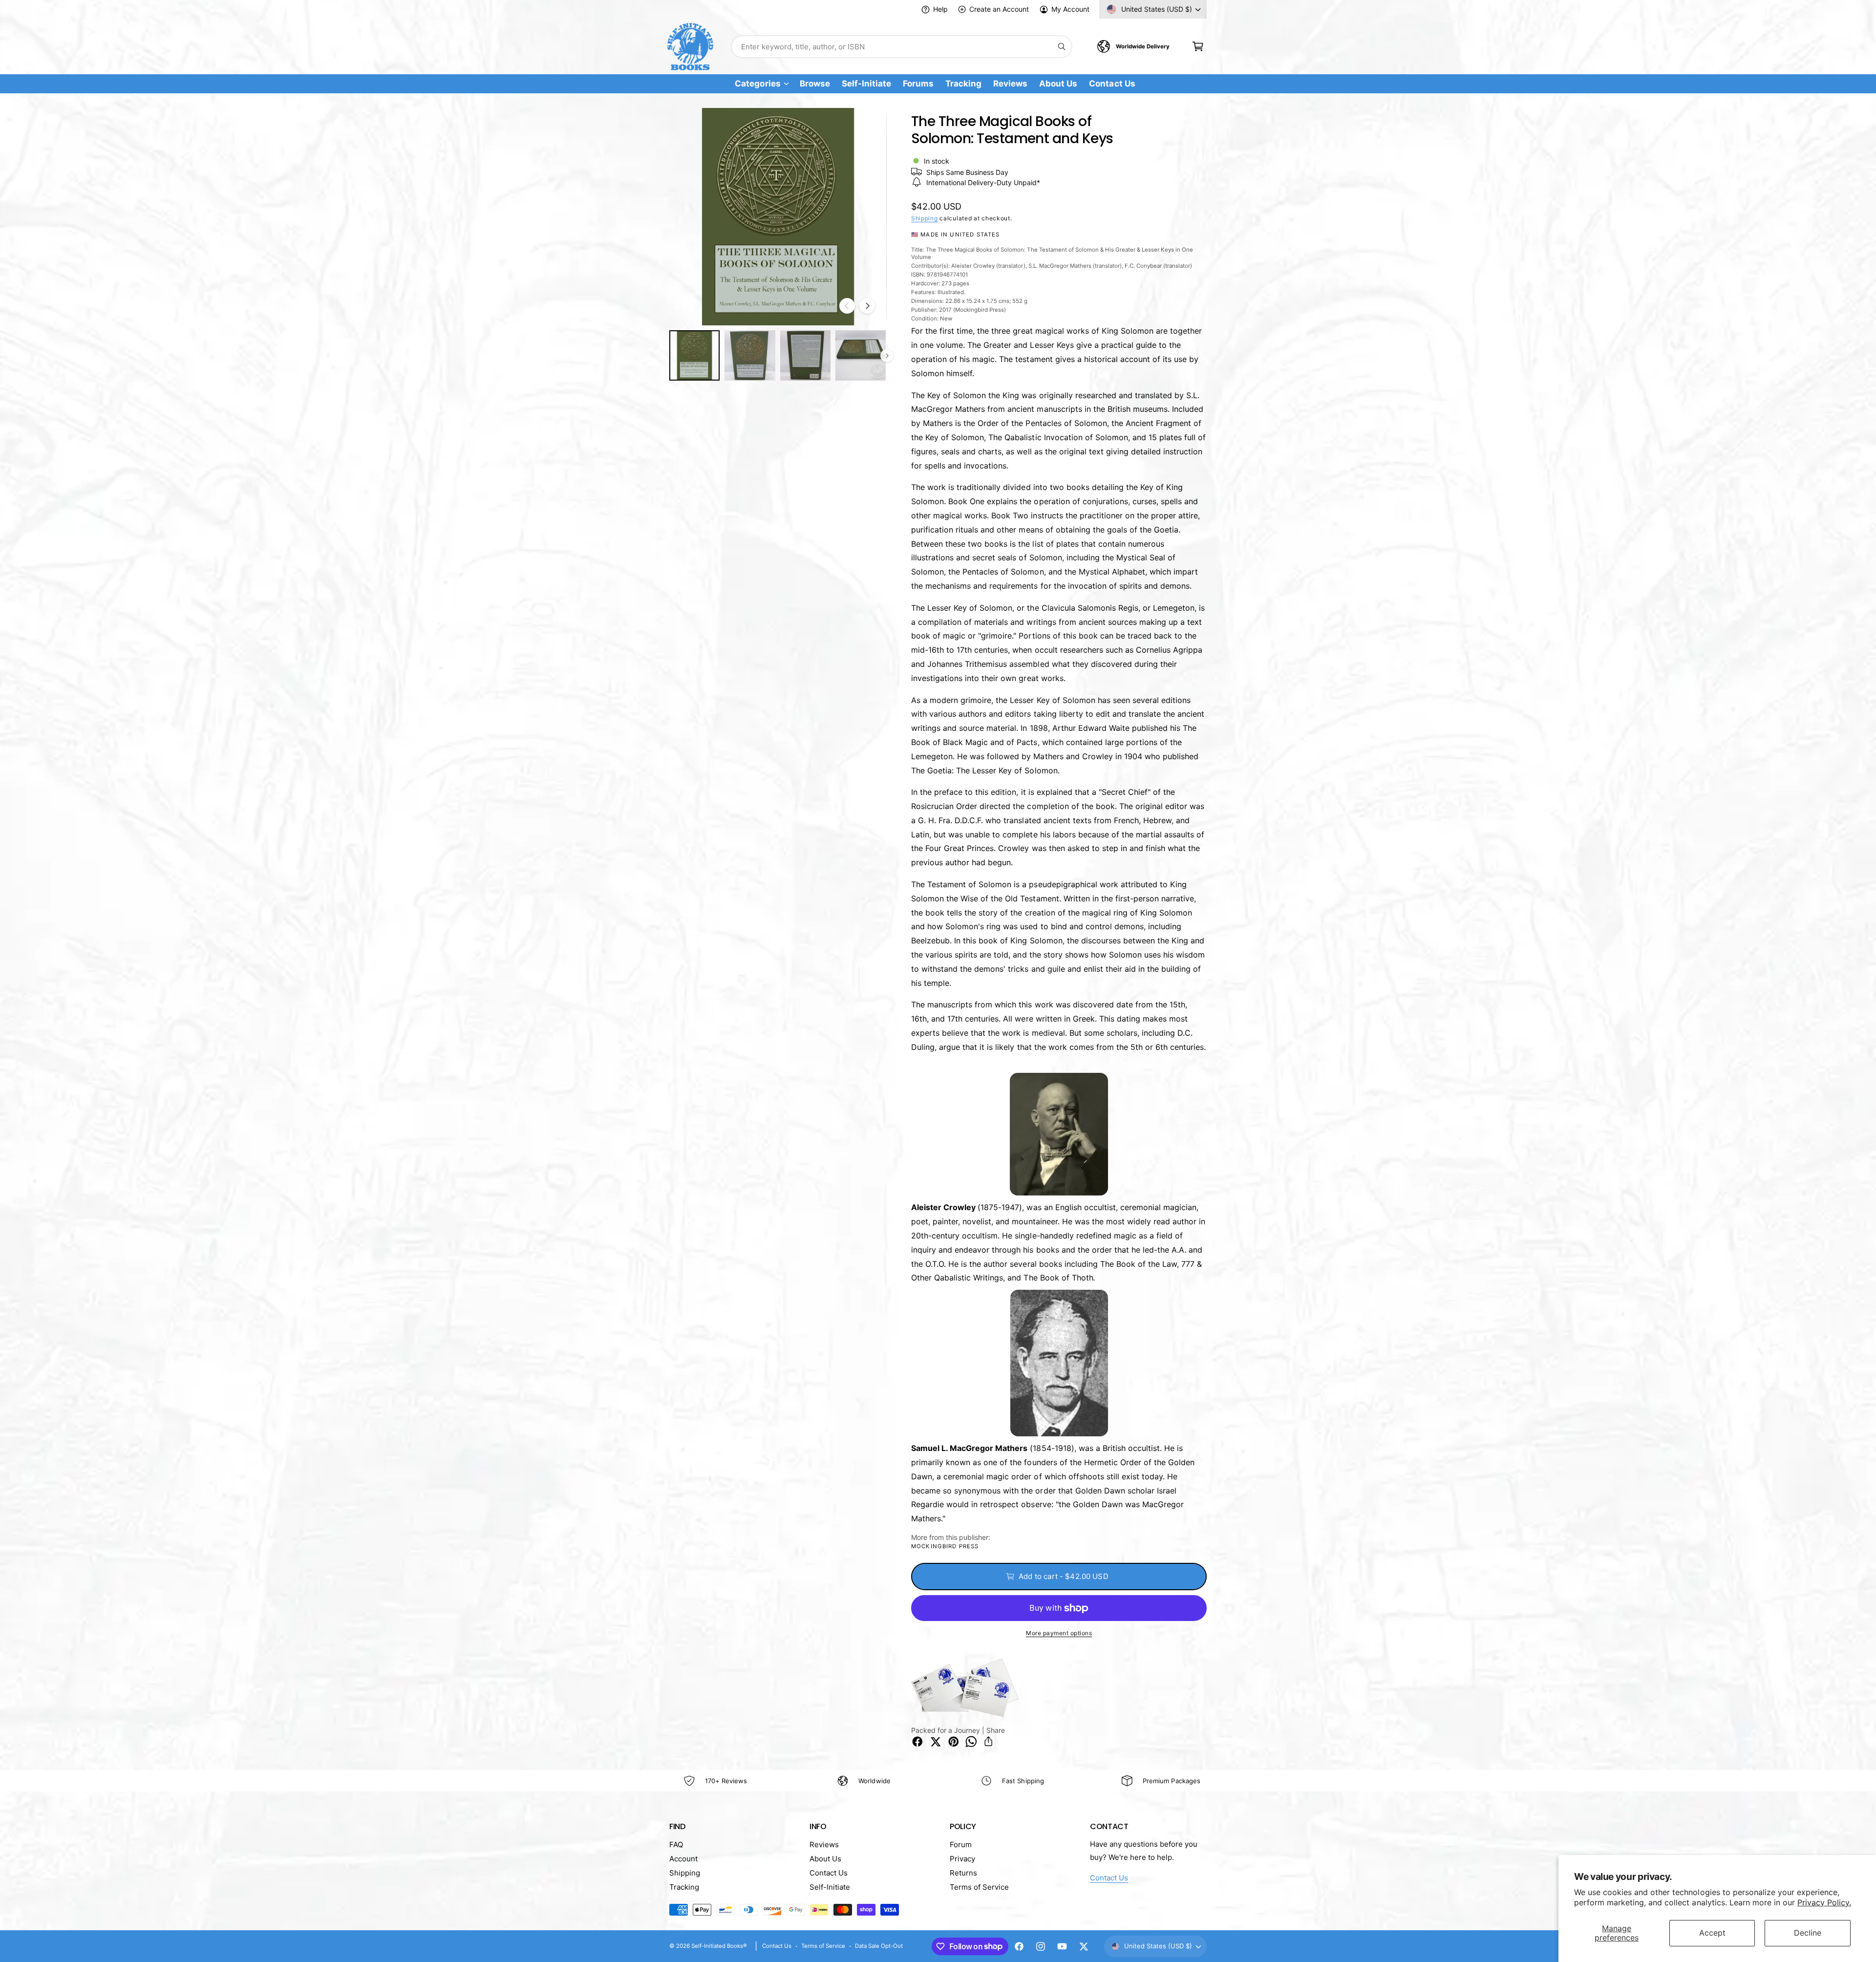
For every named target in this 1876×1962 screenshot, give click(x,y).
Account (683, 1859)
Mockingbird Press (945, 1546)
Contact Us (829, 1873)
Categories (757, 84)
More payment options (1059, 1633)
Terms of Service (979, 1887)
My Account (1070, 9)
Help (940, 9)
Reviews (824, 1845)
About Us (825, 1859)
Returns (963, 1873)
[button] (1198, 47)
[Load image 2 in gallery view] (750, 355)
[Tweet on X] (936, 1742)
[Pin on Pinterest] (954, 1742)
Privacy (962, 1859)
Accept (1712, 1933)
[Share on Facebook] (917, 1742)
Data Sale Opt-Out (879, 1946)
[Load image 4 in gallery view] (861, 355)
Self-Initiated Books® (719, 1946)
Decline (1808, 1933)
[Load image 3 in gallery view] (805, 355)
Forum (961, 1845)
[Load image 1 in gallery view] (694, 355)
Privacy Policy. (1824, 1902)
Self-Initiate (830, 1887)
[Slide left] (847, 306)
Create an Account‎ (999, 9)
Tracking (684, 1887)
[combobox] (902, 47)
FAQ (676, 1845)
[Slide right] (867, 306)
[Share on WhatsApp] (971, 1742)
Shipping (925, 218)
